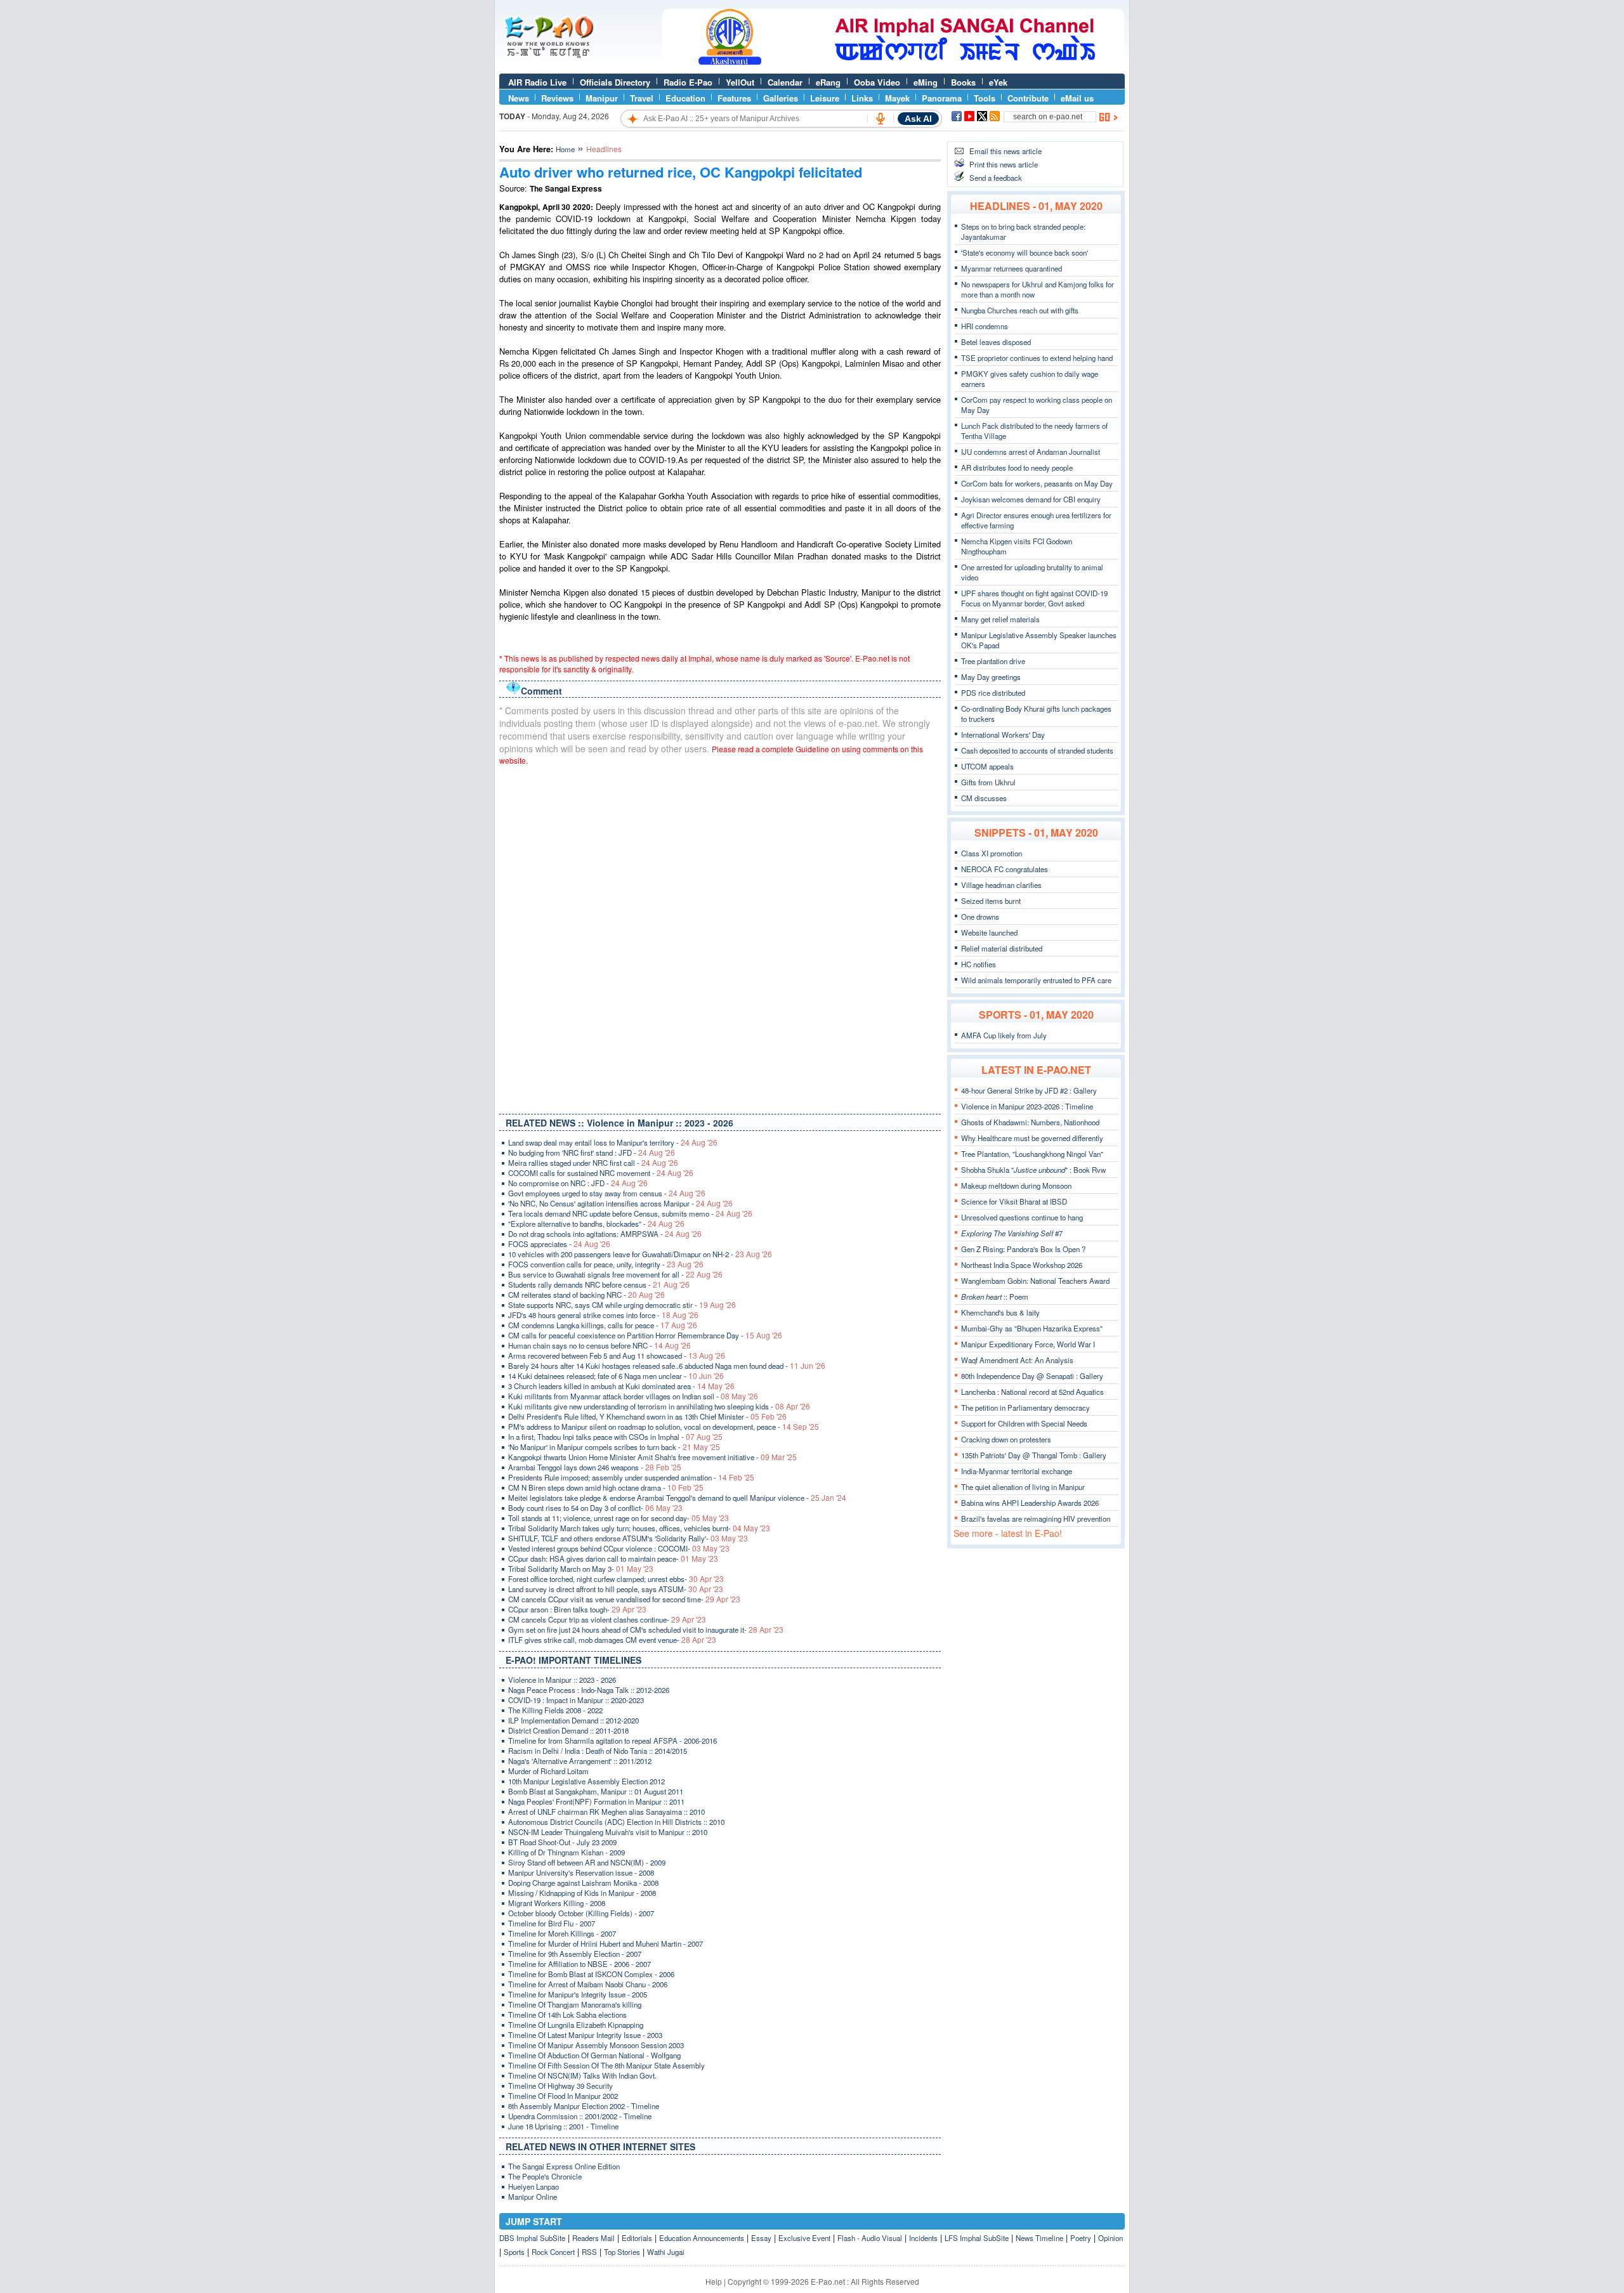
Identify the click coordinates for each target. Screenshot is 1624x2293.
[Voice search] (881, 119)
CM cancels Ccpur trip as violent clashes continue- (607, 1619)
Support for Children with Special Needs (1024, 1423)
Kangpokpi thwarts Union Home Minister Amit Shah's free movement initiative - (652, 1457)
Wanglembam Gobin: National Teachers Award (1035, 1281)
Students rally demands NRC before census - (599, 1284)
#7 (1012, 1233)
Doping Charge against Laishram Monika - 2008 (583, 1883)
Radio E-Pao (688, 82)
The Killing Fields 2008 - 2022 (555, 1710)
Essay (761, 2238)
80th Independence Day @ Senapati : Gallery (1032, 1376)
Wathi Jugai (666, 2252)
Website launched (989, 932)
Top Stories (622, 2252)
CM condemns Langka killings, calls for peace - (603, 1325)
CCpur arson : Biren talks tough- (577, 1609)
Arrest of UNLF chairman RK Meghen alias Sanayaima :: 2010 (606, 1812)
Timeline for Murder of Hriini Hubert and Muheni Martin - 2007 (606, 1943)
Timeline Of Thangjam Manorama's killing (575, 2004)
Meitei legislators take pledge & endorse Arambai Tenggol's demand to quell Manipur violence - (677, 1498)
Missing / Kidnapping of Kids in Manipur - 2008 (582, 1893)
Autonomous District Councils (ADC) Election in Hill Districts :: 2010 (616, 1822)
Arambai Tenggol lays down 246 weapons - (595, 1467)
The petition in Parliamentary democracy (1025, 1408)
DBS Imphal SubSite (532, 2238)
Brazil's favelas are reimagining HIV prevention (1036, 1519)
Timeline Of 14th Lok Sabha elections (567, 2015)
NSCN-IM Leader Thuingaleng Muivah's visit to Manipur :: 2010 (608, 1832)
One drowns (980, 917)
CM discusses (984, 798)
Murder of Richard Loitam (548, 1771)
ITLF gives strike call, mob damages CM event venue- (612, 1640)
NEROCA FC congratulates (1005, 869)
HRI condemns (985, 326)
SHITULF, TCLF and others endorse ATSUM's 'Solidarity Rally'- (628, 1538)
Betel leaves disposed (996, 342)
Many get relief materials (1000, 619)
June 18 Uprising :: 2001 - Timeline (563, 2126)
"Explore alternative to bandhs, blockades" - (596, 1224)
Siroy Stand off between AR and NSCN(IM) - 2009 (587, 1862)
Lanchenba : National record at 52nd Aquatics (1032, 1392)
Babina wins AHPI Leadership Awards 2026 (1030, 1503)
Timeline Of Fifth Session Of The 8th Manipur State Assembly (606, 2065)
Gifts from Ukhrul (988, 782)
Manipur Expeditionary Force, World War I (1028, 1344)
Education (685, 98)
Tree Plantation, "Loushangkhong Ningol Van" (1032, 1154)
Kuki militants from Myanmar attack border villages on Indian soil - (633, 1396)
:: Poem (995, 1297)
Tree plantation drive (993, 661)
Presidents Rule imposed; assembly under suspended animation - (631, 1477)
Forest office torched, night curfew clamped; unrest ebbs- (616, 1579)
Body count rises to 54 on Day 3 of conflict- (595, 1508)
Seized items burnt (991, 901)
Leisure (825, 98)
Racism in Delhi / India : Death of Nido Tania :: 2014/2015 (598, 1751)
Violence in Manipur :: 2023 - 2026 (562, 1680)
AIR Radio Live (537, 82)
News (519, 98)
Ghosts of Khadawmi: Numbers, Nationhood (1030, 1122)
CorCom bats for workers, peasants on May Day (1037, 483)
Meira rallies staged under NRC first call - (593, 1163)
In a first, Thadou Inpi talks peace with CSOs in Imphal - (615, 1437)
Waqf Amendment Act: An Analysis (1017, 1360)
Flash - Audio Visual (870, 2238)
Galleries (781, 98)
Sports (514, 2252)
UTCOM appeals (987, 766)
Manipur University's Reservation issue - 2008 (581, 1872)
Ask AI (918, 119)
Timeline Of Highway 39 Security (560, 2086)
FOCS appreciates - (559, 1244)
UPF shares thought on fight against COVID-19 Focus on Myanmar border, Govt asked (1034, 598)
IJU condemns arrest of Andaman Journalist (1031, 452)
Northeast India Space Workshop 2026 (1022, 1265)
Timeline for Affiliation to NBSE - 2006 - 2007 (580, 1964)
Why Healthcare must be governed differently (1032, 1138)
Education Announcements (702, 2238)
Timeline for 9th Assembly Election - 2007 (575, 1954)
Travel (642, 98)
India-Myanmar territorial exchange (1017, 1471)
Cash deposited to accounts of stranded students (1037, 750)
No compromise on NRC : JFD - (578, 1183)
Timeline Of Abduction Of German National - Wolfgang (594, 2055)
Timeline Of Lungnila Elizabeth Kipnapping (576, 2025)
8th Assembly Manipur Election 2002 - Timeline (584, 2106)
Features (734, 98)
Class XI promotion (992, 853)
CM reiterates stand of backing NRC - (586, 1295)
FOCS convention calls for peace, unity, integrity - (606, 1264)
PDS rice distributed (993, 693)
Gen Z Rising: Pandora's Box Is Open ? (1023, 1249)
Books (963, 82)
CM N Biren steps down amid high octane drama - (606, 1487)
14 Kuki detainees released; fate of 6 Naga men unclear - (616, 1376)
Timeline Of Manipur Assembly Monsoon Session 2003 (596, 2045)
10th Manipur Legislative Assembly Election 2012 (586, 1781)
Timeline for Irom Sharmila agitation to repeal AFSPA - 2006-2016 (612, 1741)
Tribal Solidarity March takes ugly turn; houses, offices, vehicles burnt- (639, 1528)
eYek (998, 82)
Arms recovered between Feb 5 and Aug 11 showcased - (617, 1356)
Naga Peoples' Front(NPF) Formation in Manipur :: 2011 (596, 1801)
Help (714, 2281)
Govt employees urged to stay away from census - (607, 1193)
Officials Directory (615, 82)
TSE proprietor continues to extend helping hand (1037, 358)
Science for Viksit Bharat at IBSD (1014, 1201)
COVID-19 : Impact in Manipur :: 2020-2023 (576, 1700)
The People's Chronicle (545, 2176)
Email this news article (1005, 151)
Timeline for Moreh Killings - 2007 (562, 1933)
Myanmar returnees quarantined (1012, 268)
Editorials (637, 2238)
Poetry (1081, 2238)
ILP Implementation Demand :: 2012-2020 (573, 1720)
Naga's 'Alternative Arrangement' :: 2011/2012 (580, 1761)
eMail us (1077, 98)
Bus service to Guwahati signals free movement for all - (615, 1274)
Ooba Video (877, 82)
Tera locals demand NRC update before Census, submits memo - (630, 1213)
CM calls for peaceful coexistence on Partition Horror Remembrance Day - (645, 1335)
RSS (589, 2252)
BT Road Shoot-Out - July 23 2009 (562, 1842)
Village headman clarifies (1001, 885)
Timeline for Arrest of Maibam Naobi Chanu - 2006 (588, 1984)
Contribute (1028, 98)
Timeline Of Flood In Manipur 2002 (563, 2096)
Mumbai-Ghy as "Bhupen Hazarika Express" (1032, 1328)
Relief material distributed (1002, 948)
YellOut (740, 82)
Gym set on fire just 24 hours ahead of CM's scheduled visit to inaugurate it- (646, 1630)
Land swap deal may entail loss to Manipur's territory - (613, 1142)
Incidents (923, 2238)
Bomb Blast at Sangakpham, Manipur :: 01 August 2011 (596, 1791)
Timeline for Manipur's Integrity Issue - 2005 (578, 1994)
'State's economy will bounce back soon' (1025, 252)
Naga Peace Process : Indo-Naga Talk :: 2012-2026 (589, 1690)
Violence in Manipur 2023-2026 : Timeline (1027, 1106)
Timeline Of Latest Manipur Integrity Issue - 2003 (585, 2035)
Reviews (557, 98)
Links (862, 98)
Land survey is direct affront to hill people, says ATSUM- (616, 1589)
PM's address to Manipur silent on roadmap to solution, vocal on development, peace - (664, 1427)
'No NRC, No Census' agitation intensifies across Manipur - (620, 1203)
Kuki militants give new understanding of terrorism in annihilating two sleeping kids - (659, 1406)
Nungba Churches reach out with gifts (1020, 310)
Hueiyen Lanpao (534, 2186)
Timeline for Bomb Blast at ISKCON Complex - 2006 (591, 1974)
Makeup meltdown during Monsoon (1016, 1186)
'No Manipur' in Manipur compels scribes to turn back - (614, 1447)
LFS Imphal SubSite (977, 2238)
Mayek (897, 98)
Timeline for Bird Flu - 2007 (552, 1923)
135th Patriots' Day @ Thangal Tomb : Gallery (1034, 1455)
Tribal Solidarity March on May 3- (581, 1569)
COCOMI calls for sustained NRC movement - (601, 1173)
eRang (828, 82)
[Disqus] (720, 937)
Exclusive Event (804, 2238)
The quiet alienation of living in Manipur (1023, 1487)
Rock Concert (553, 2252)
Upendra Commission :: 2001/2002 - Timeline (580, 2116)
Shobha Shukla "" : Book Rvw (1033, 1170)
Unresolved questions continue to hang (1022, 1217)
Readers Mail (593, 2238)
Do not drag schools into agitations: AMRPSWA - (605, 1234)
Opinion (1110, 2238)
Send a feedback (996, 178)
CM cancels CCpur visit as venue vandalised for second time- (624, 1599)
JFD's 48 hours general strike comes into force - (603, 1315)
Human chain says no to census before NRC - (599, 1345)
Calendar (785, 82)
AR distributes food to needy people (1017, 467)
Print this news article (1004, 164)
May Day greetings (991, 677)
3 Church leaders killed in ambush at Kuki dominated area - (621, 1386)
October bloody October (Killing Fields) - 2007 (581, 1913)
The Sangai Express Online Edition (564, 2166)
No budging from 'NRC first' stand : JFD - (592, 1153)
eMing (926, 82)
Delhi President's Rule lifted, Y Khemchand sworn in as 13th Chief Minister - (647, 1416)
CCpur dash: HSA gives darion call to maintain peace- (613, 1558)
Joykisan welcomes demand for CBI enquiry (1031, 499)
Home (565, 149)
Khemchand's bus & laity (1000, 1312)
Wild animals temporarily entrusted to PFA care (1036, 980)
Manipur (602, 98)
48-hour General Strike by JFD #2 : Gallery (1029, 1090)
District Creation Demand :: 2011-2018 (568, 1730)
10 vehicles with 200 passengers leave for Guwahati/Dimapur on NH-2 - (640, 1254)
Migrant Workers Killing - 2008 (557, 1903)
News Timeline (1039, 2238)
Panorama (942, 98)
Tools (985, 98)
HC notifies (979, 964)
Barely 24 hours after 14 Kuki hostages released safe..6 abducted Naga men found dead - (667, 1366)
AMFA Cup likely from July (1004, 1035)
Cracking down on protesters (1006, 1439)
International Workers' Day (1003, 735)
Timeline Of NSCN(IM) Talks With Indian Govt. (582, 2075)
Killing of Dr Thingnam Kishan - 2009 (566, 1852)
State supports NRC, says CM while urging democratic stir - (622, 1305)
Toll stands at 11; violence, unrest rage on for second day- (619, 1518)
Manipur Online (533, 2197)
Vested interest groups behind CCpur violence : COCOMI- (619, 1548)
